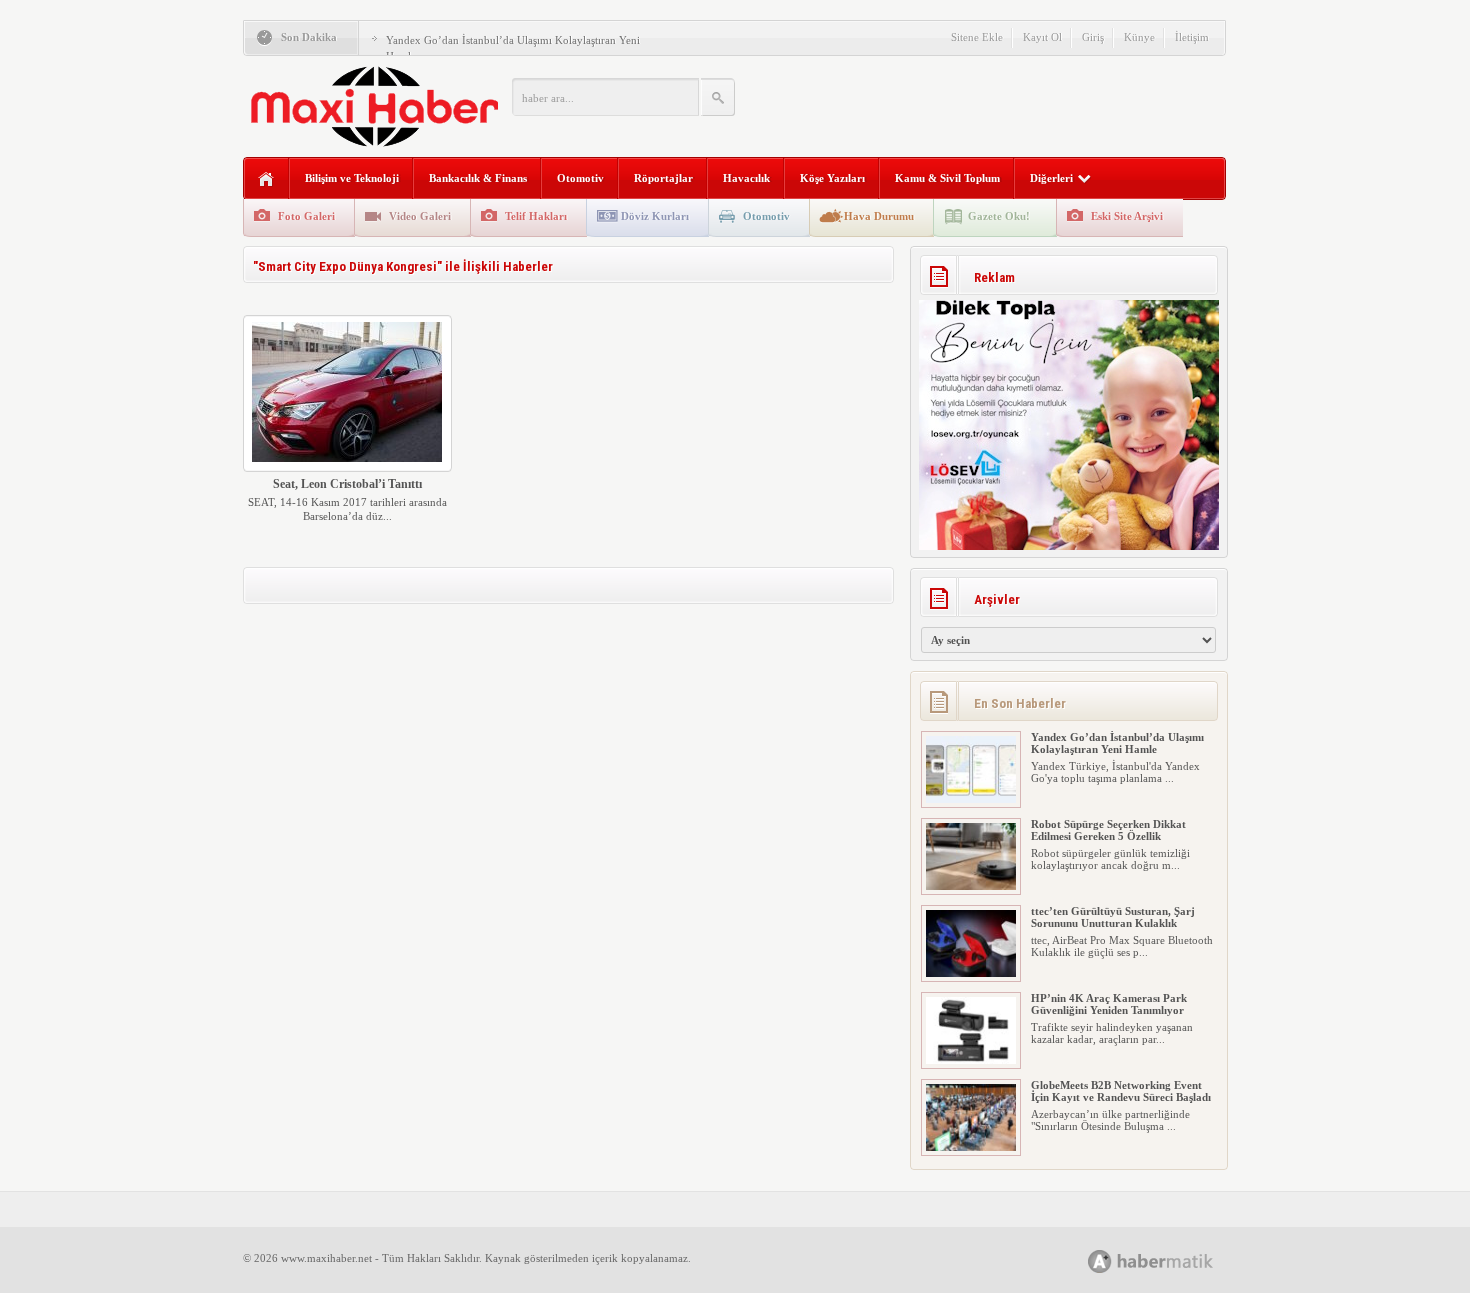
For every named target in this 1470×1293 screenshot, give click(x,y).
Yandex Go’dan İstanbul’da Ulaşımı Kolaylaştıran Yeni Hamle (1117, 743)
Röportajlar (663, 178)
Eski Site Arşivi (1127, 216)
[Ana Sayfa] (266, 179)
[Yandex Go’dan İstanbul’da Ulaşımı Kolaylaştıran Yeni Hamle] (971, 799)
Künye (1139, 37)
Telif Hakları (536, 216)
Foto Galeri (306, 216)
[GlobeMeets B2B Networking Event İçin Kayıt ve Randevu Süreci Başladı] (971, 1147)
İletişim (1192, 37)
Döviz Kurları (655, 216)
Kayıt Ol (1042, 37)
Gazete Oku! (999, 216)
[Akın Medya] (1100, 1261)
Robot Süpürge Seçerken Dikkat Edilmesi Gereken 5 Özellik (1108, 830)
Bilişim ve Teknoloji (352, 178)
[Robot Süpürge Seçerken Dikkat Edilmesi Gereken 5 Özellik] (971, 886)
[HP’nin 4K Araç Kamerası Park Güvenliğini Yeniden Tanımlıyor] (971, 1060)
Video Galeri (420, 216)
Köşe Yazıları (832, 178)
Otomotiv (580, 178)
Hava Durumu (879, 216)
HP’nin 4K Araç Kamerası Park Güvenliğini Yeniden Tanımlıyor (1109, 1004)
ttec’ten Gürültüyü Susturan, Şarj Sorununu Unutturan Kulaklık (1113, 917)
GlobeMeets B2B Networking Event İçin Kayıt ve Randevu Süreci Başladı (1121, 1091)
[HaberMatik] (1172, 1260)
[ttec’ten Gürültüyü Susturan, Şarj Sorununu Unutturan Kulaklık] (971, 973)
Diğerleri (1051, 178)
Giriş (1093, 37)
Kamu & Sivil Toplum (947, 178)
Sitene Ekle (977, 37)
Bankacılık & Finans (478, 178)
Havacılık (746, 178)
